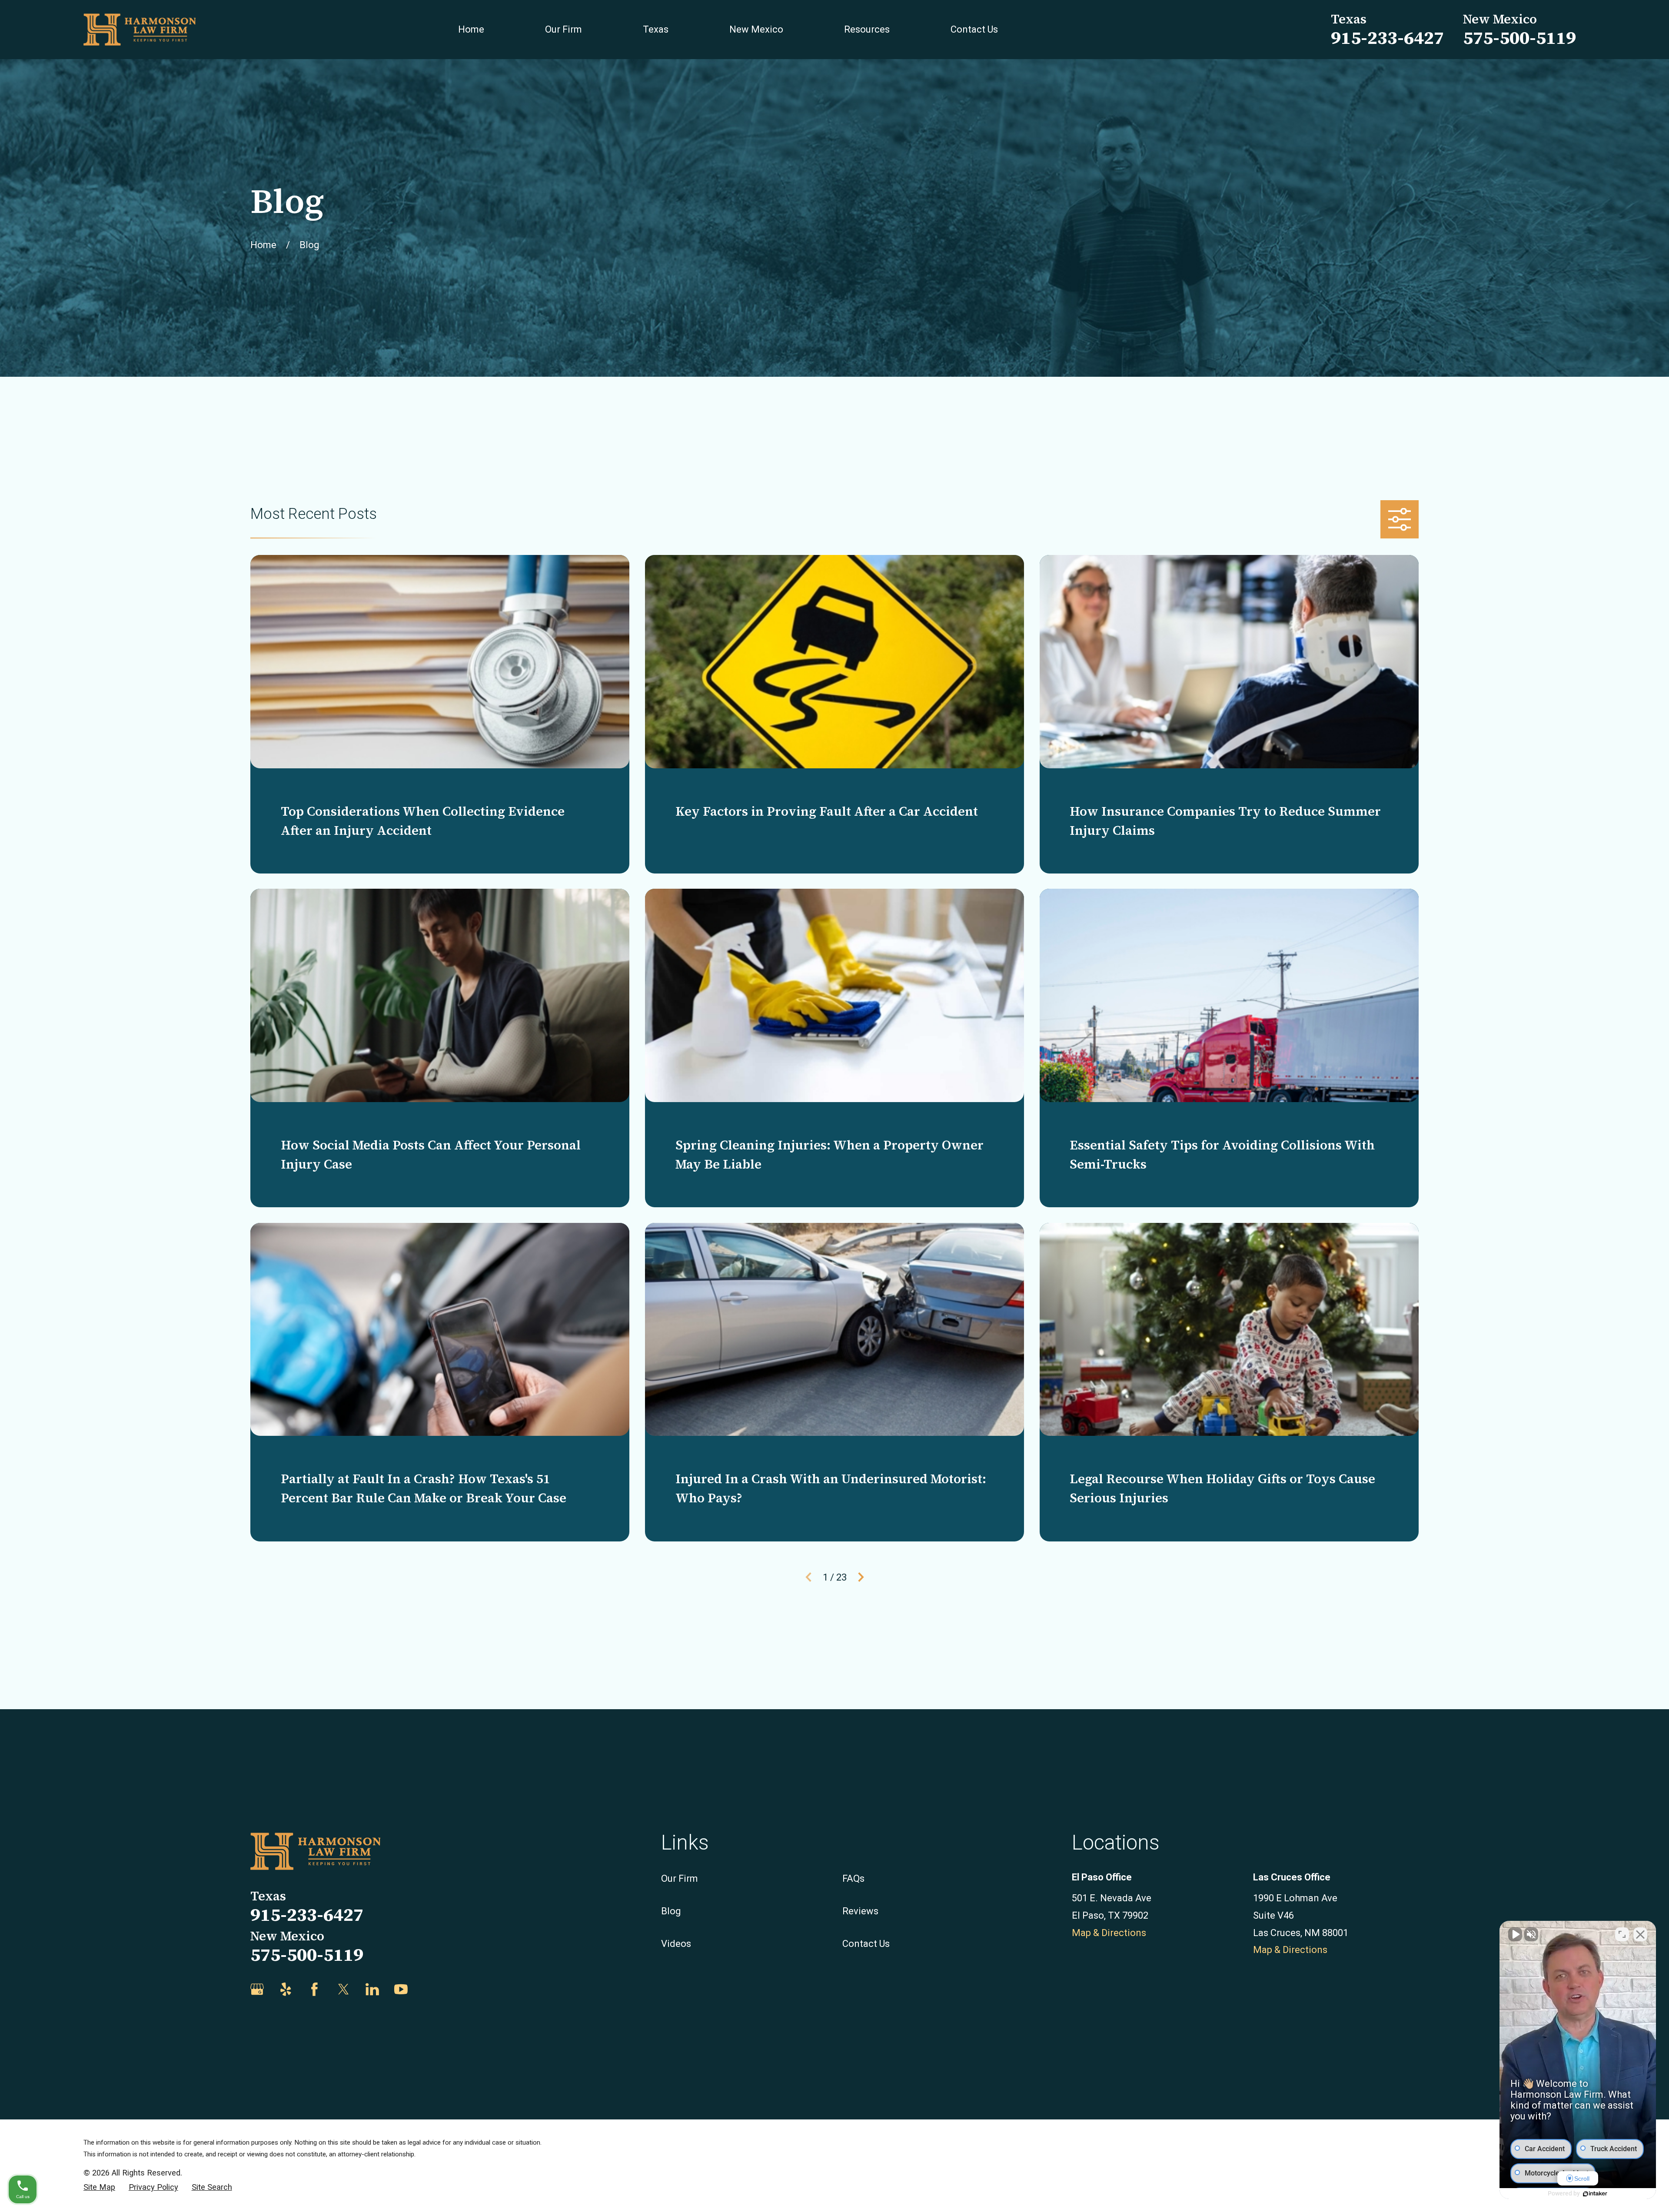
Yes (848, 1128)
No (819, 1128)
